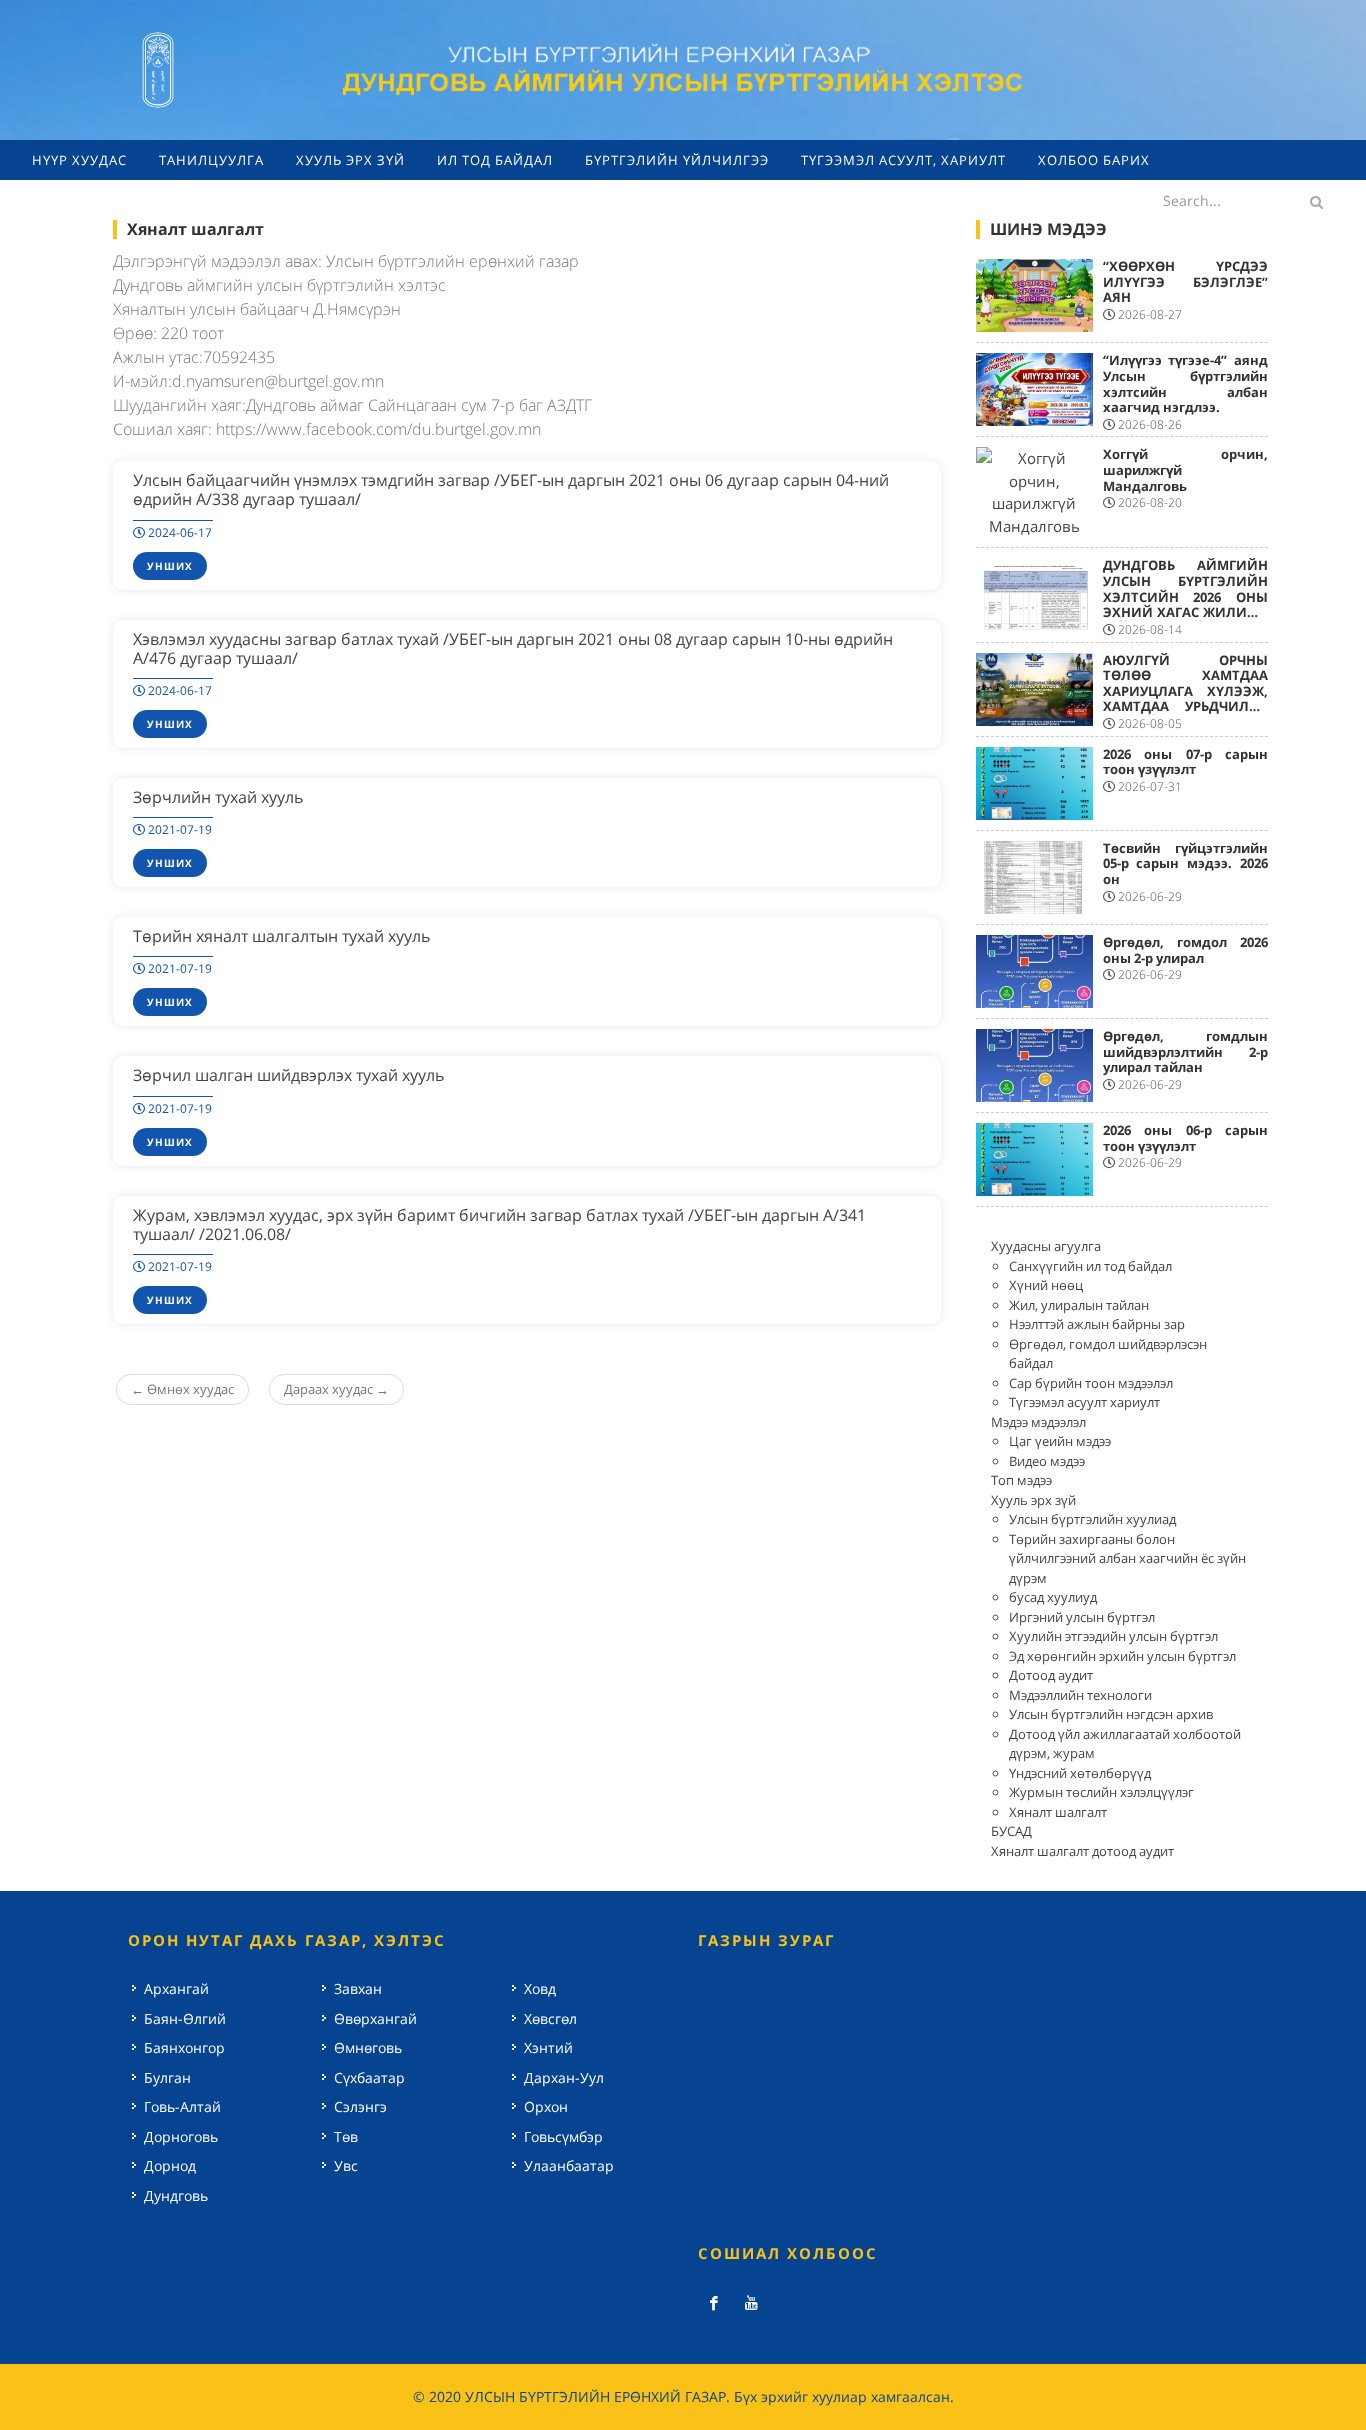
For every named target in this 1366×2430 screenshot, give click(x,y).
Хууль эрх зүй (1033, 1500)
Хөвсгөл (550, 2018)
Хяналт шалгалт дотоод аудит (1082, 1851)
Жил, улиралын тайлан (1079, 1305)
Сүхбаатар (369, 2077)
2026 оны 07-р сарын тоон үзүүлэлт (1186, 762)
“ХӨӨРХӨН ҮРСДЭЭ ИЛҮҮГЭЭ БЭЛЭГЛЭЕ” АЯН (1186, 281)
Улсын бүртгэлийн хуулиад (1092, 1519)
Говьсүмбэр (563, 2136)
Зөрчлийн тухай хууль (218, 797)
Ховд (540, 1988)
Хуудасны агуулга (1046, 1246)
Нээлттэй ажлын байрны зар (1097, 1324)
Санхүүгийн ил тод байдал (1090, 1266)
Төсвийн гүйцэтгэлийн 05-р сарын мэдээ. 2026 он (1186, 863)
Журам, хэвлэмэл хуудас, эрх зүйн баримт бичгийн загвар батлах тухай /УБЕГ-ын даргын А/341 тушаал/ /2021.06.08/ (499, 1224)
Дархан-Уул (564, 2077)
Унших (170, 566)
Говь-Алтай (182, 2106)
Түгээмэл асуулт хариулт (1084, 1402)
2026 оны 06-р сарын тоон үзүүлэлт (1186, 1138)
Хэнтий (548, 2047)
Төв (346, 2136)
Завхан (358, 1988)
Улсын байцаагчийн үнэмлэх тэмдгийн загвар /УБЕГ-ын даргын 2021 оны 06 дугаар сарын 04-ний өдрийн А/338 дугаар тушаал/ (511, 489)
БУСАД (1011, 1831)
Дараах (336, 1389)
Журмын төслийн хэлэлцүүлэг (1101, 1792)
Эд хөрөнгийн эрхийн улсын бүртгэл (1122, 1656)
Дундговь (176, 2195)
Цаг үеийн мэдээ (1060, 1441)
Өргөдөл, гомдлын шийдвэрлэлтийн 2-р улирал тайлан (1186, 1051)
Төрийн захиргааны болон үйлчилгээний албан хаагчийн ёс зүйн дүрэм (1127, 1558)
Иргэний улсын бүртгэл (1082, 1617)
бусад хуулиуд (1053, 1597)
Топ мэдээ (1021, 1480)
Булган (167, 2077)
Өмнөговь (368, 2047)
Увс (346, 2165)
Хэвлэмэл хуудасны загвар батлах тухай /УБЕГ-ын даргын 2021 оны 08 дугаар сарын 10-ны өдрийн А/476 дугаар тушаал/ (513, 648)
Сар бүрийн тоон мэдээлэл (1091, 1383)
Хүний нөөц (1046, 1285)
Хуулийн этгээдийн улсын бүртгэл (1113, 1636)
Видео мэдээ (1047, 1461)
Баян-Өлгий (185, 2018)
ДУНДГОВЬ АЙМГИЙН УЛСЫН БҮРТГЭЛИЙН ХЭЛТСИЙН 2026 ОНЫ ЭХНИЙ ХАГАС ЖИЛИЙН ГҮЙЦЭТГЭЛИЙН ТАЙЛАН (1186, 604)
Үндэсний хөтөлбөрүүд (1080, 1773)
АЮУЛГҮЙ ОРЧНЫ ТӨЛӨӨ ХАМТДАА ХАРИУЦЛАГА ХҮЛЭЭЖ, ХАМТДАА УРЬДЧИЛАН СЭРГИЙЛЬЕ (1186, 691)
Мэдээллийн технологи (1080, 1695)
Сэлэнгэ (360, 2106)
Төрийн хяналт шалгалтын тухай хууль (281, 936)
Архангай (176, 1988)
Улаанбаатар (569, 2165)
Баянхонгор (184, 2047)
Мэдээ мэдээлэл (1038, 1422)
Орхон (546, 2106)
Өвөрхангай (375, 2018)
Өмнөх (182, 1389)
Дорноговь (181, 2136)
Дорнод (170, 2165)
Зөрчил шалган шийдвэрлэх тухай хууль (288, 1075)
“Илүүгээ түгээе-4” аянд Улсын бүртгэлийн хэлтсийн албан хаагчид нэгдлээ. (1186, 383)
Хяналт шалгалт (1058, 1812)
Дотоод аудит (1051, 1675)
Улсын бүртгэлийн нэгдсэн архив (1111, 1714)
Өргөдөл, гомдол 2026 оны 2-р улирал (1186, 950)
